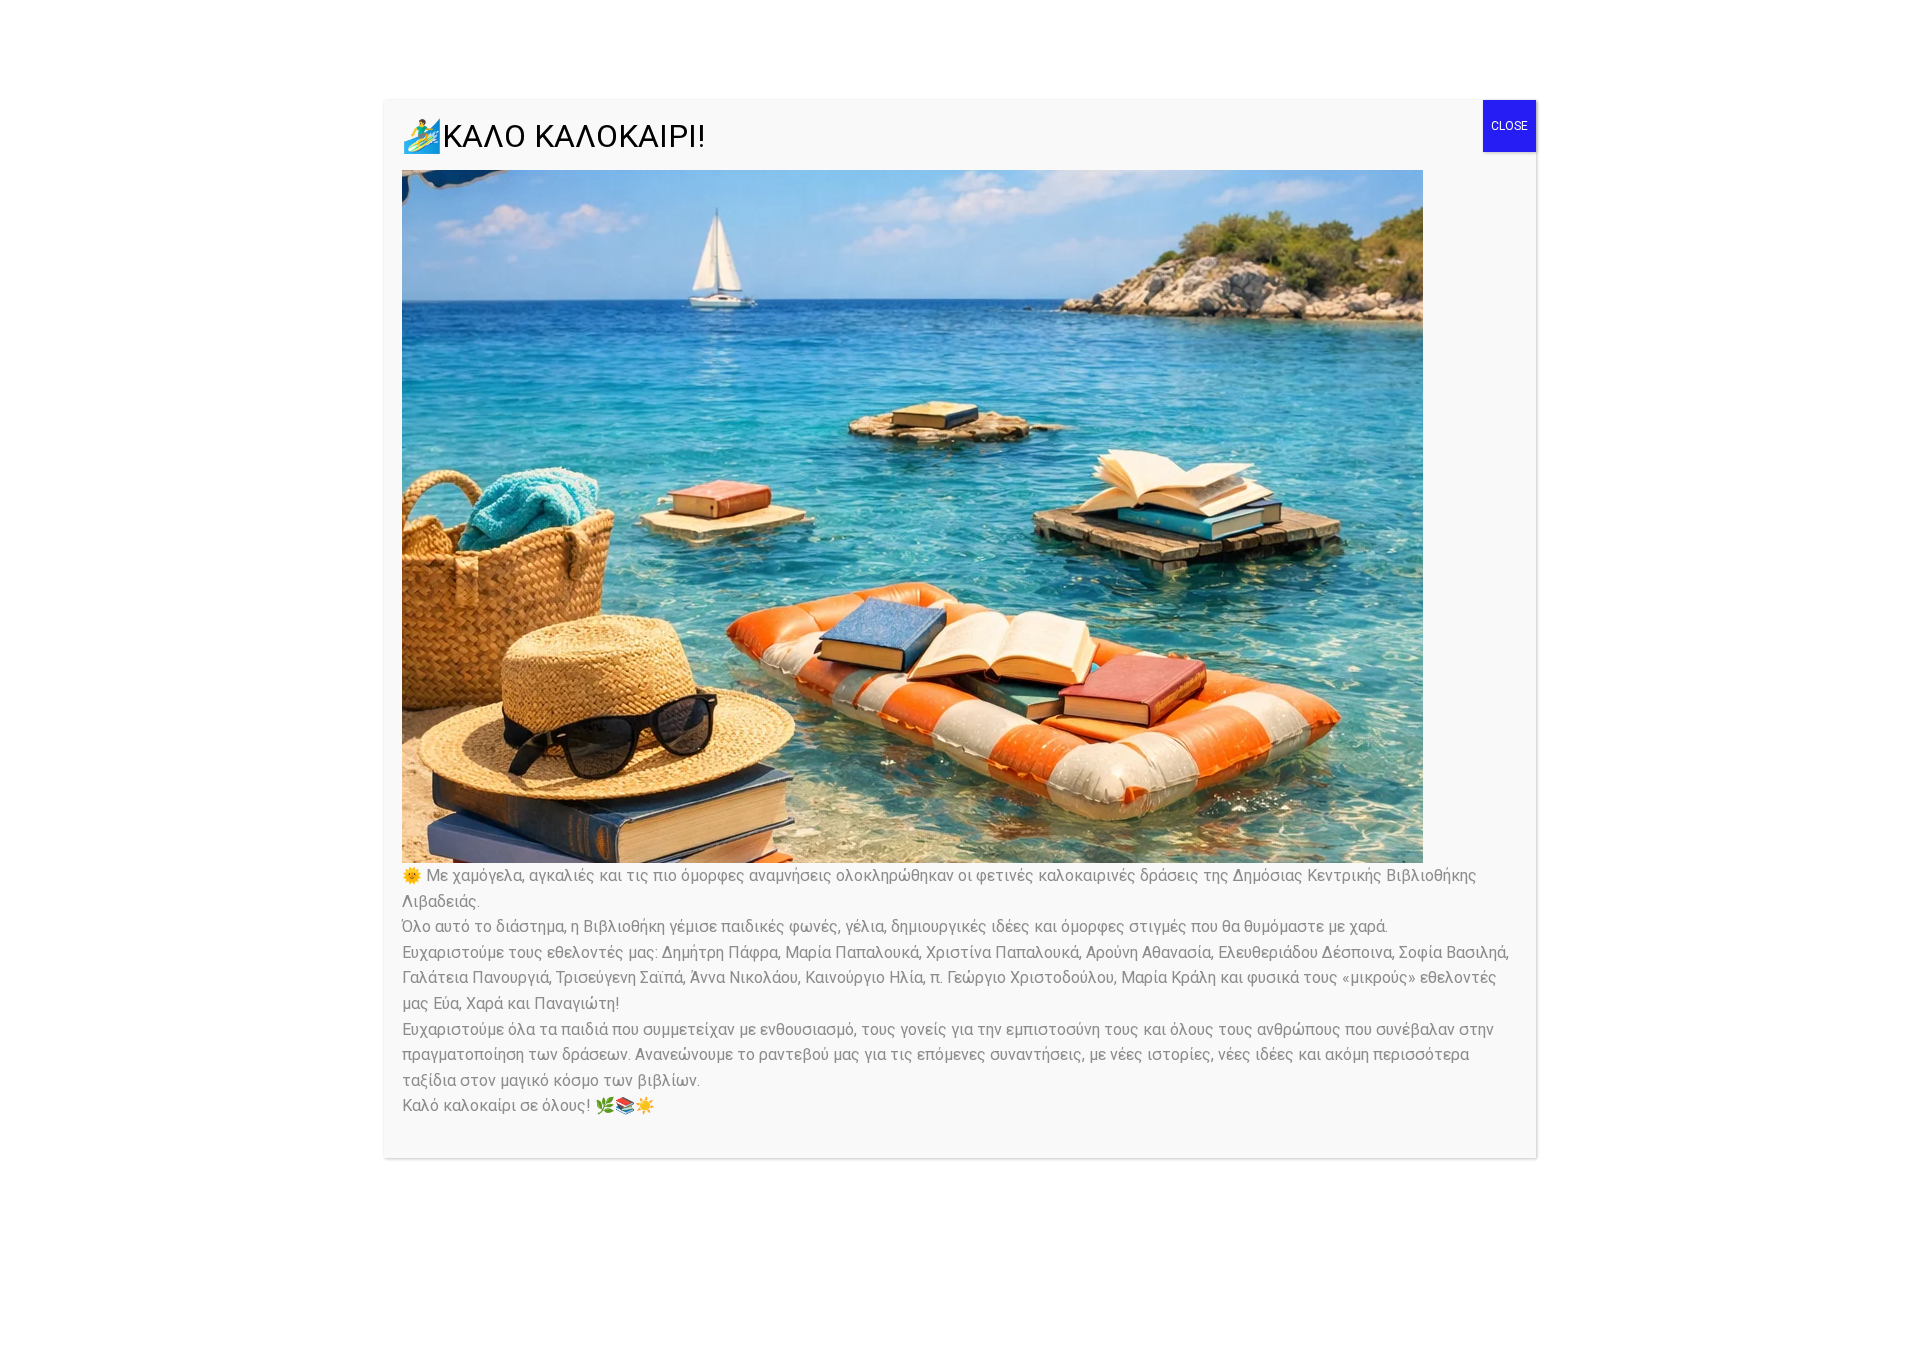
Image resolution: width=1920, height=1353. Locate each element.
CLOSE (1509, 126)
